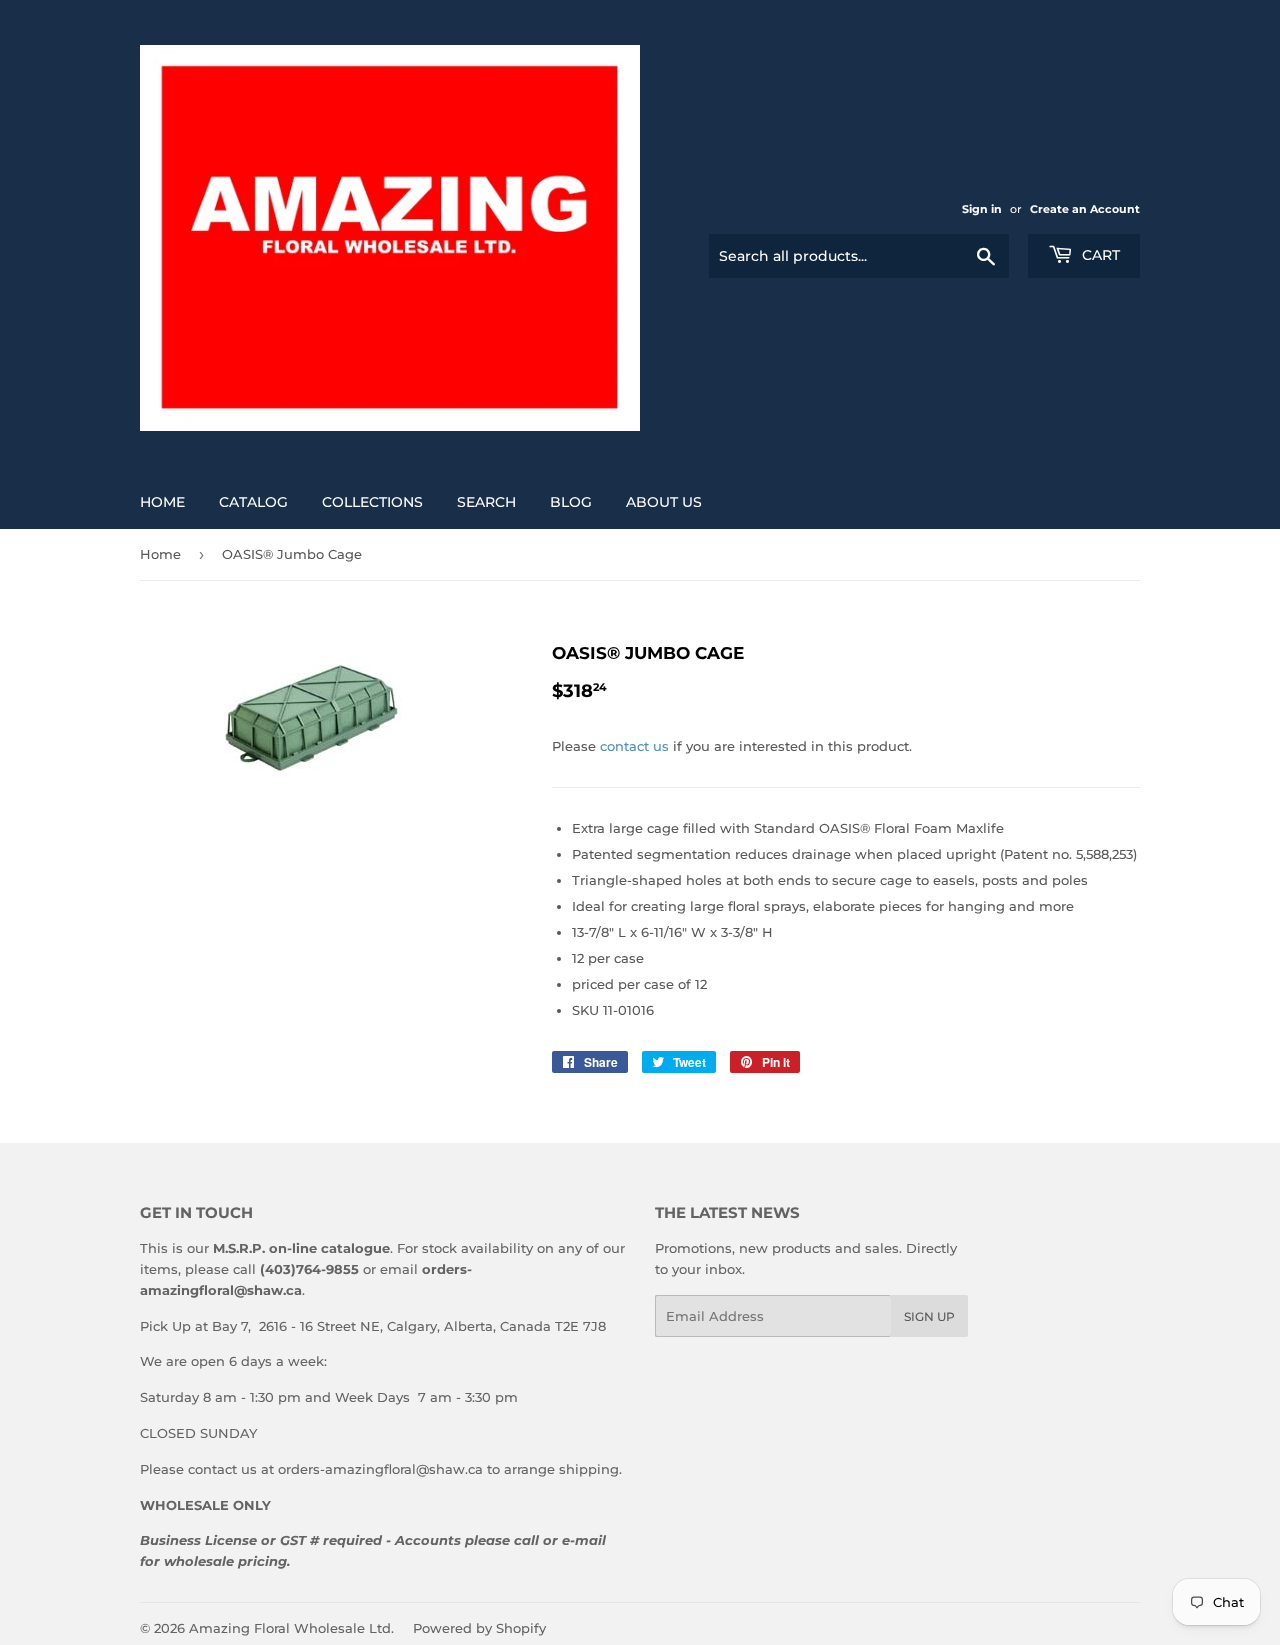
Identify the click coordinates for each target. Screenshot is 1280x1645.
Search (486, 502)
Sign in (982, 209)
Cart (1099, 255)
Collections (372, 502)
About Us (664, 502)
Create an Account (1085, 209)
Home (162, 502)
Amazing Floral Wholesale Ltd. (291, 1628)
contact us (634, 746)
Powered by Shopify (479, 1628)
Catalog (253, 502)
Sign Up (929, 1316)
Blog (571, 502)
